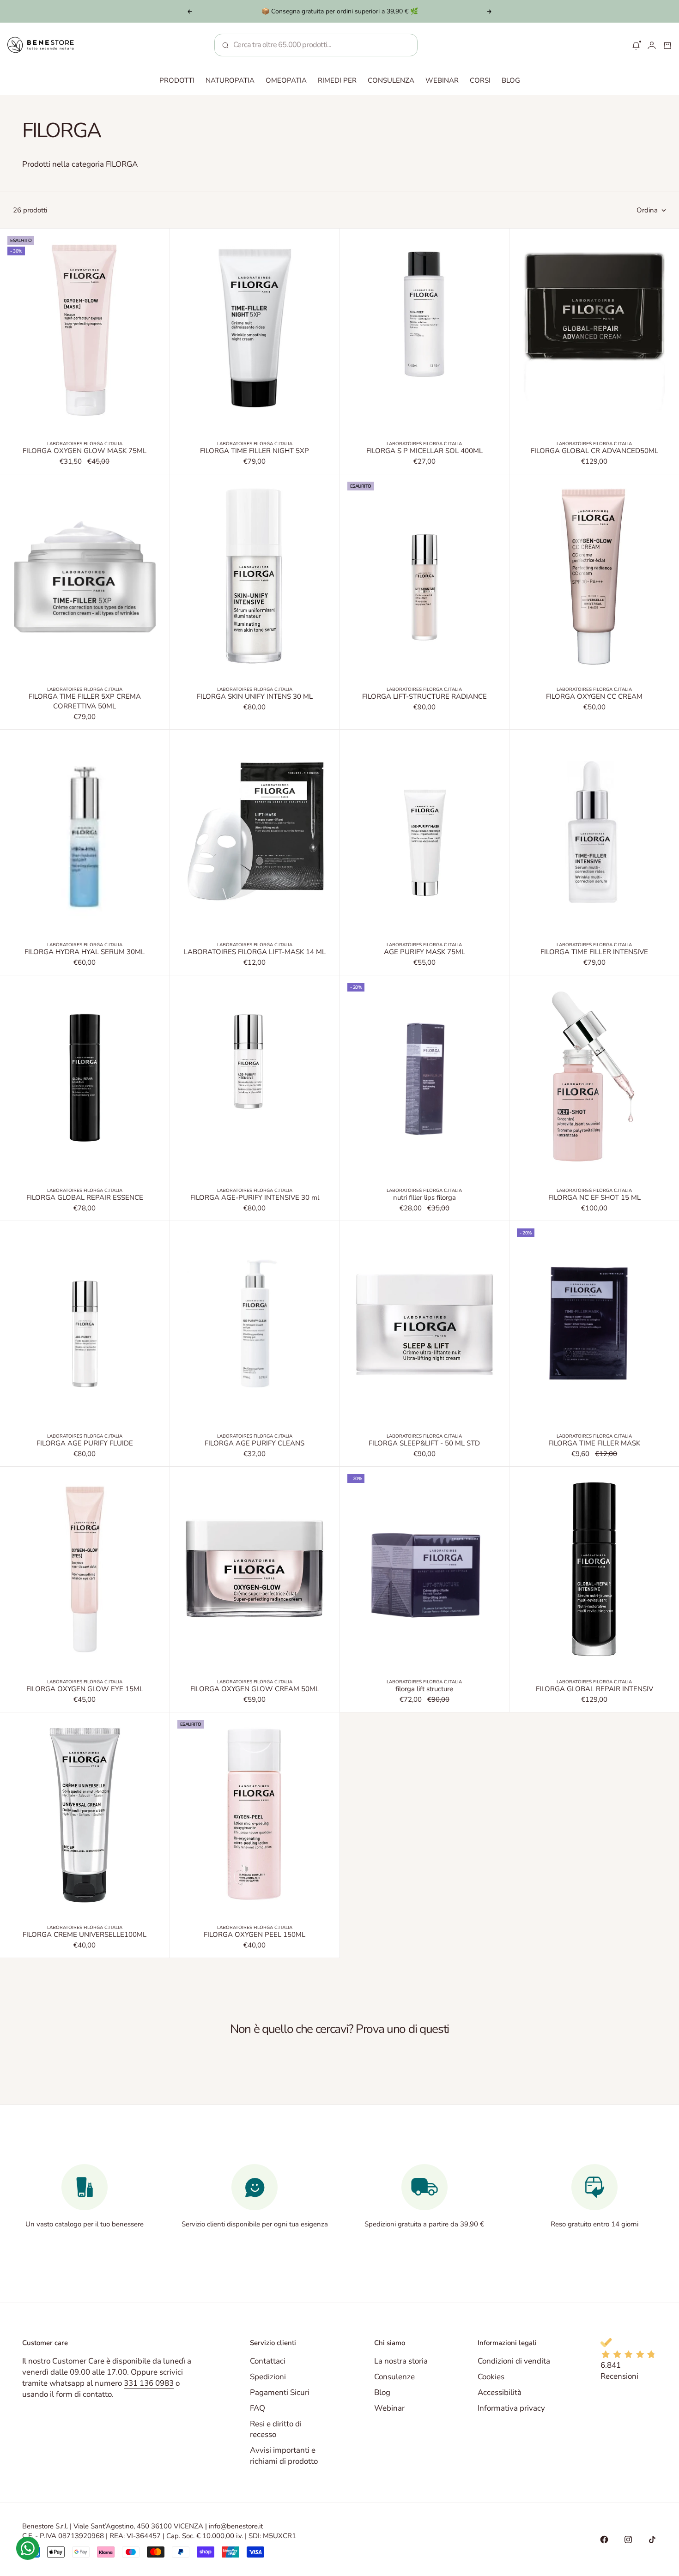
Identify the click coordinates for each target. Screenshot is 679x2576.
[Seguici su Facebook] (604, 2540)
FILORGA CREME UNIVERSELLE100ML (85, 1935)
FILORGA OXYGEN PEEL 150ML (255, 1935)
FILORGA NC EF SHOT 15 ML (594, 1198)
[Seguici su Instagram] (628, 2540)
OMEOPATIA (286, 80)
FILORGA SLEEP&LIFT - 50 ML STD (424, 1444)
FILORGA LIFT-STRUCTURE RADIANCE (424, 697)
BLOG (511, 80)
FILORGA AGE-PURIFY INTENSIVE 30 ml (255, 1198)
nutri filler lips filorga (424, 1198)
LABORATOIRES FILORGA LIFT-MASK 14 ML (255, 953)
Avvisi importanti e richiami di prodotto (284, 2456)
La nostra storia (401, 2361)
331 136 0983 (149, 2383)
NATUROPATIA (230, 80)
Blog (382, 2392)
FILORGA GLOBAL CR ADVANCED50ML (594, 452)
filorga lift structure (424, 1690)
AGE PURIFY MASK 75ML (424, 953)
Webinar (389, 2408)
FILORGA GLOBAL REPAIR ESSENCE (85, 1198)
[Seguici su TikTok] (652, 2540)
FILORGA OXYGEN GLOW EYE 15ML (85, 1690)
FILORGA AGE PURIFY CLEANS (255, 1444)
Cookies (491, 2377)
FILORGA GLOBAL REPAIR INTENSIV (594, 1690)
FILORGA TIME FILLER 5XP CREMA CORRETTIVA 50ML (85, 702)
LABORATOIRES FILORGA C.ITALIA (85, 444)
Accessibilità (500, 2392)
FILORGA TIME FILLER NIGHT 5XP (255, 452)
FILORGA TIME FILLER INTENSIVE (594, 953)
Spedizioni (268, 2377)
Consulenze (394, 2377)
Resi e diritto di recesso (276, 2429)
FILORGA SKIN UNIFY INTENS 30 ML (255, 697)
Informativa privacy (511, 2408)
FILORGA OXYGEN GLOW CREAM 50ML (255, 1690)
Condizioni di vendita (514, 2361)
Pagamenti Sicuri (280, 2392)
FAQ (258, 2408)
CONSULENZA (391, 80)
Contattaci (268, 2361)
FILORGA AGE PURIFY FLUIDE (85, 1444)
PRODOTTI (177, 80)
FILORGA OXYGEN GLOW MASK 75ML (85, 452)
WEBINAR (442, 80)
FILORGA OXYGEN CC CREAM (594, 697)
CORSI (480, 80)
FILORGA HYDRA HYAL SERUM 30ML (85, 953)
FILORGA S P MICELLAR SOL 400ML (424, 452)
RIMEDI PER (337, 80)
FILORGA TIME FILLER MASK (594, 1444)
